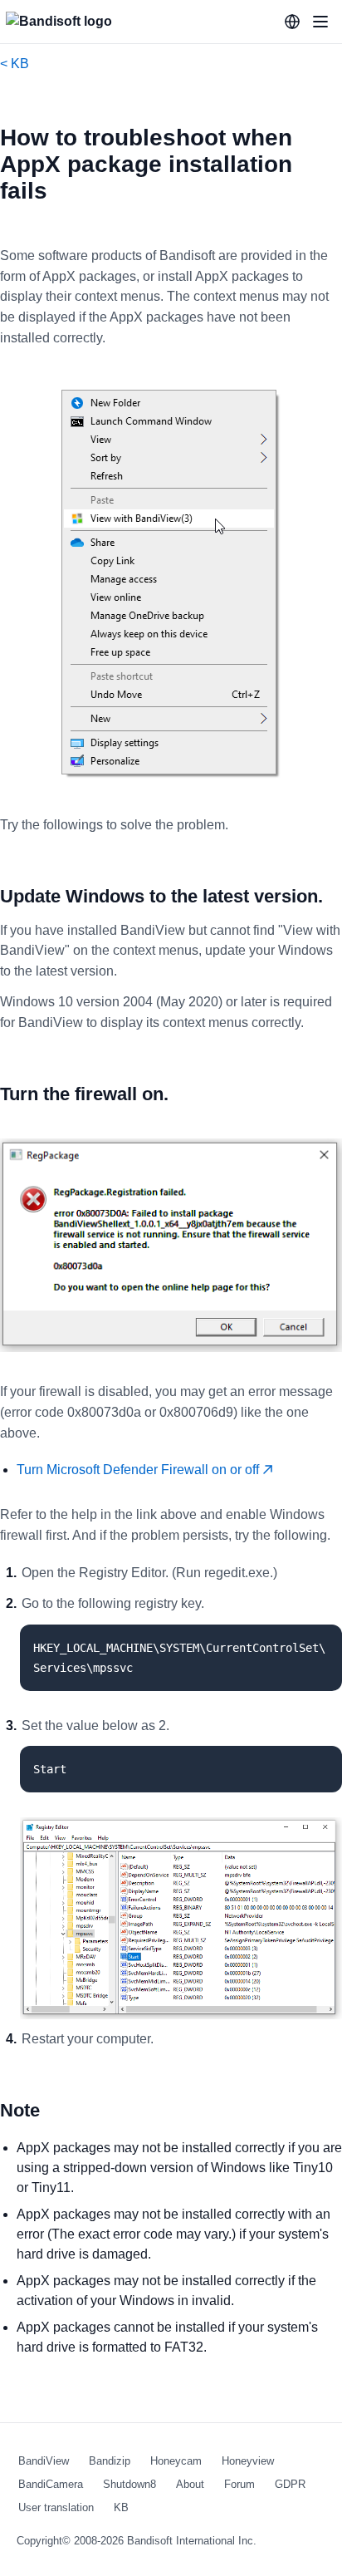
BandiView (44, 2461)
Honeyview (248, 2461)
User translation (56, 2507)
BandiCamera (51, 2484)
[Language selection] (292, 22)
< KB (15, 64)
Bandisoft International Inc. (192, 2541)
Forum (239, 2484)
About (190, 2484)
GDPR (290, 2484)
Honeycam (176, 2461)
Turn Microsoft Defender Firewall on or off (139, 1470)
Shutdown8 (129, 2484)
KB (121, 2507)
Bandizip (110, 2461)
